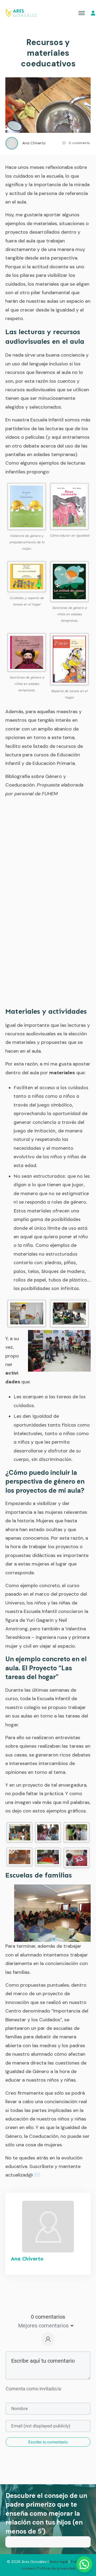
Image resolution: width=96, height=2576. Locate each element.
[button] (84, 2512)
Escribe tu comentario (48, 2442)
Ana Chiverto (27, 2259)
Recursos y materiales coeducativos (48, 53)
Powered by (48, 2522)
